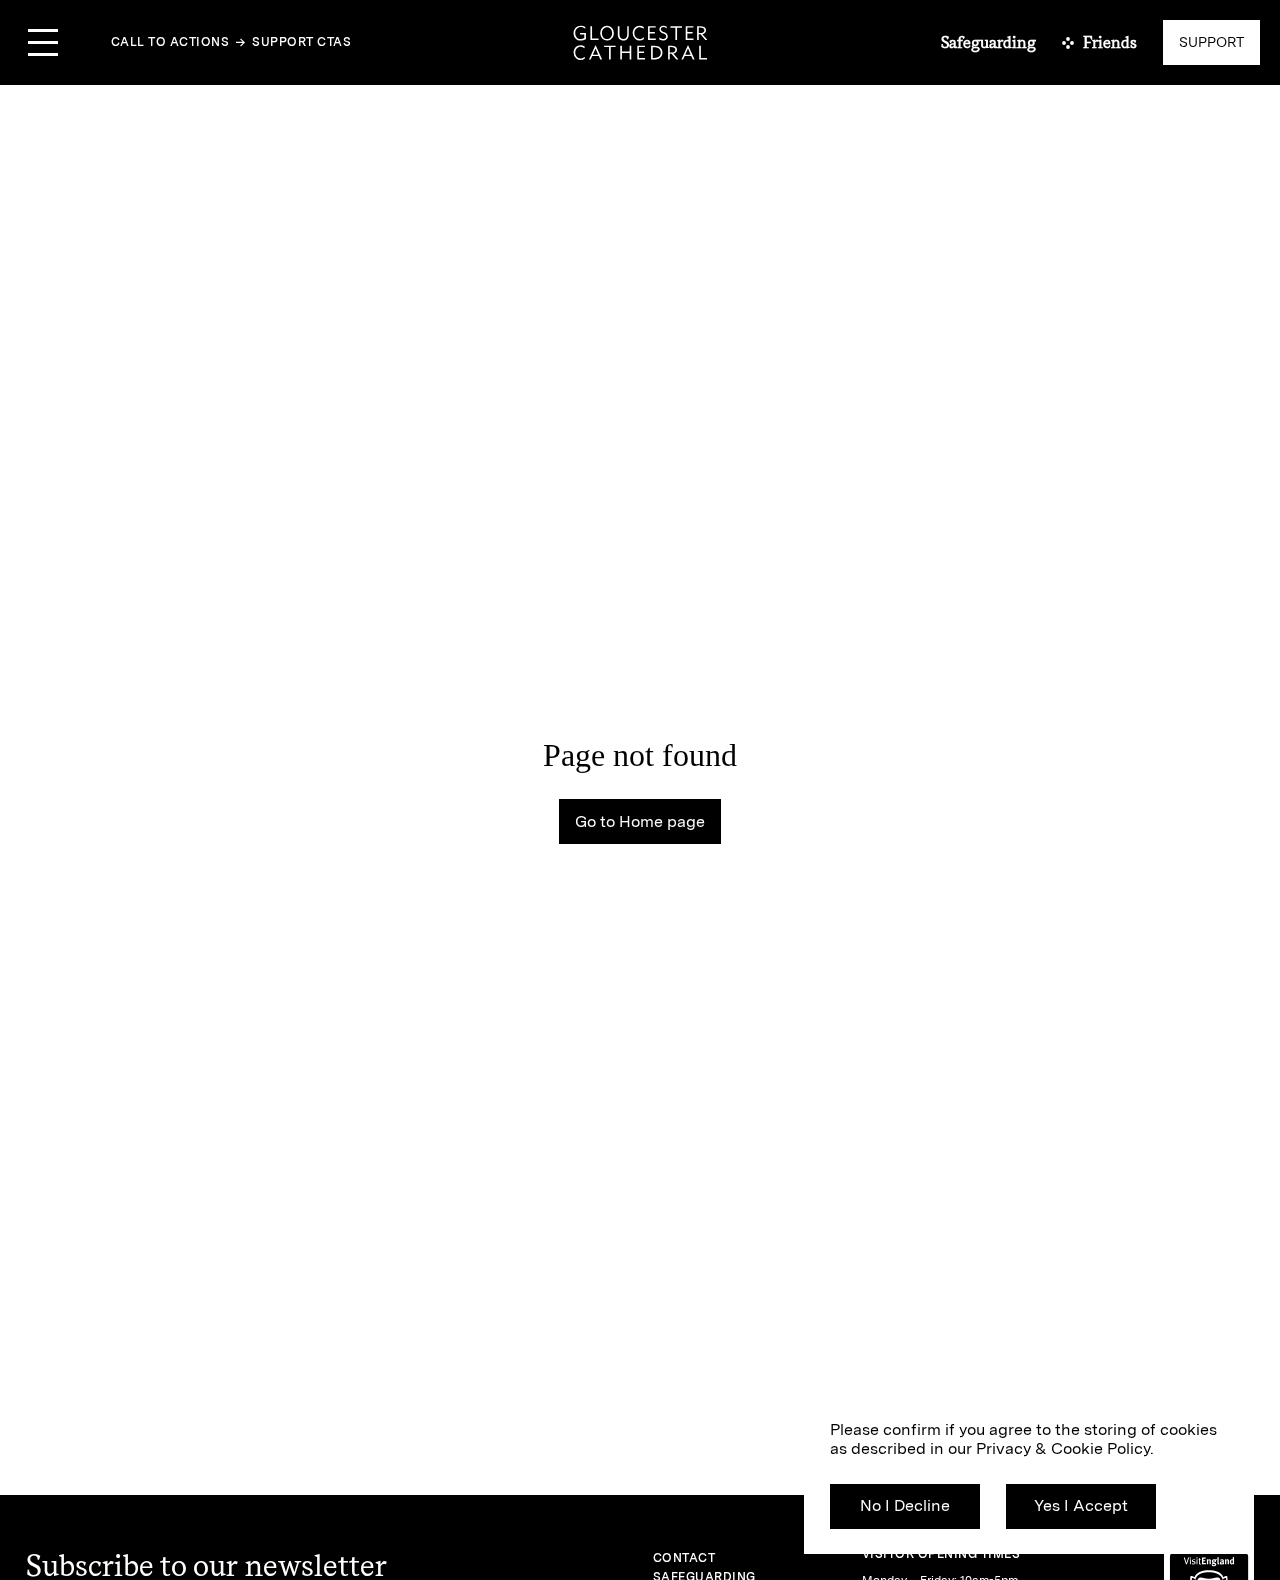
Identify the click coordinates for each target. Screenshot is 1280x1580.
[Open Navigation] (42, 42)
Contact (684, 1558)
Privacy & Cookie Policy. (1065, 1448)
